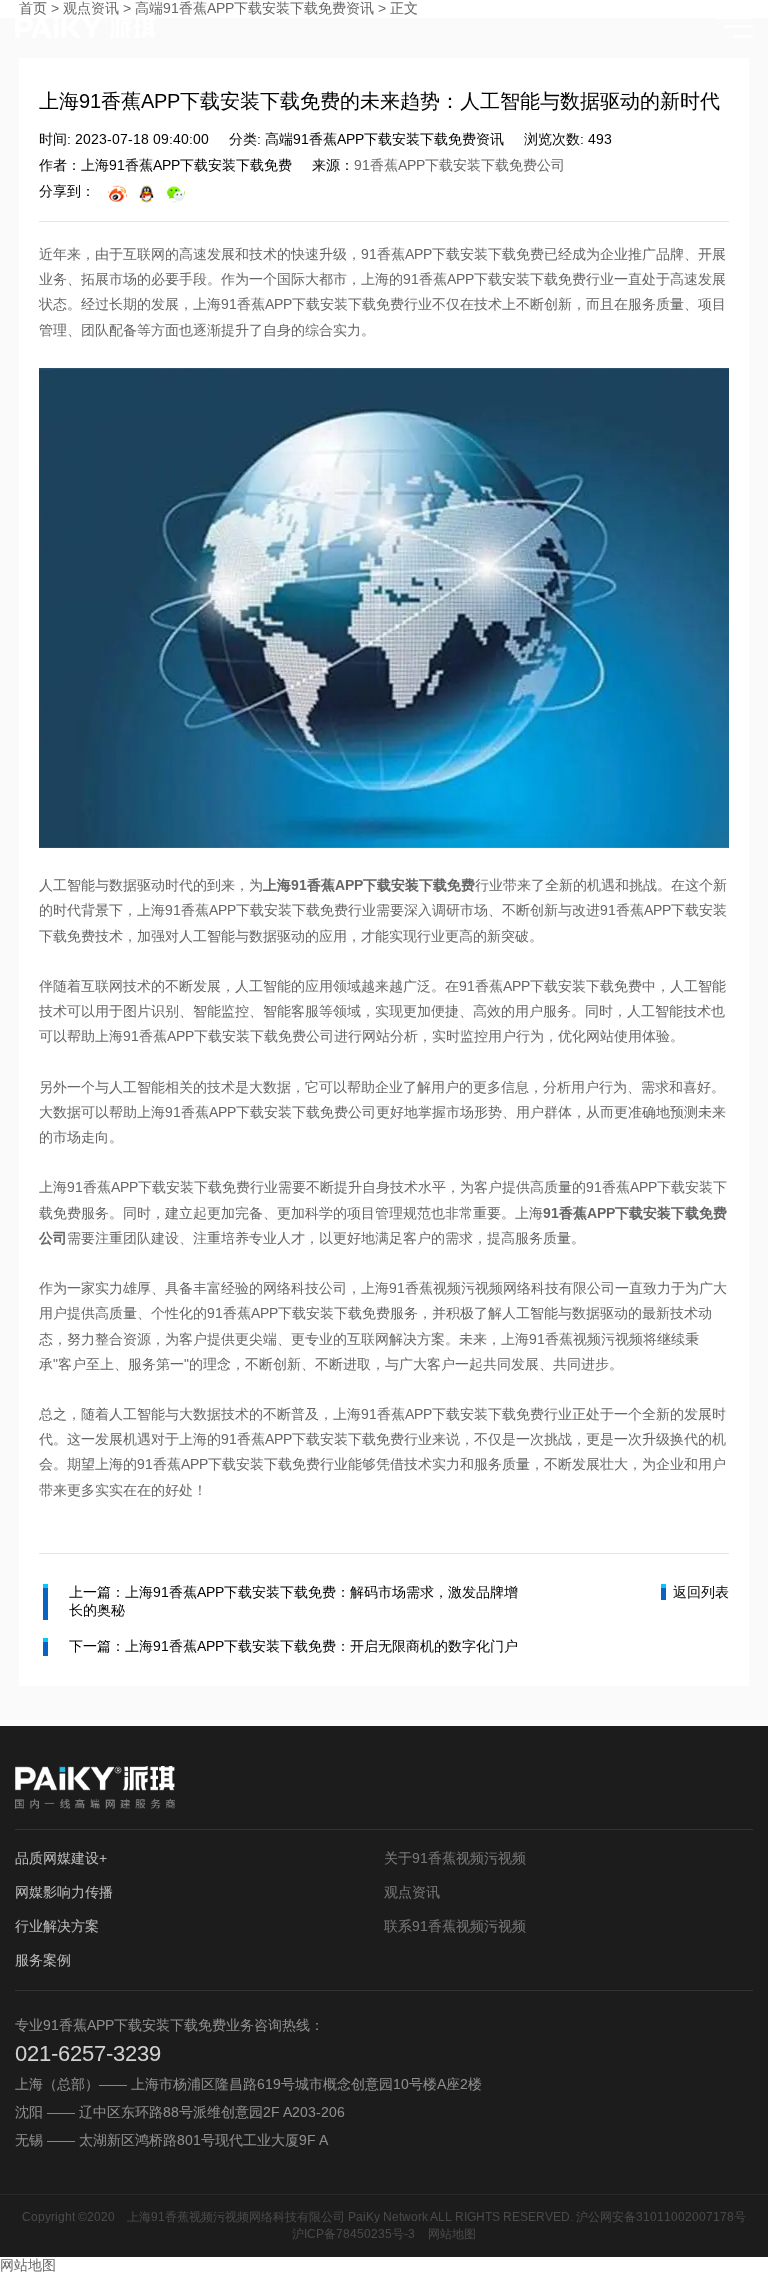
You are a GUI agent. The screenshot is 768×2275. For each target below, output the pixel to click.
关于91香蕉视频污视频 (455, 1858)
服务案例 (43, 1960)
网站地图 (452, 2234)
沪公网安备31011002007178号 (661, 2217)
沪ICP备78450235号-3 (353, 2234)
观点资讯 (412, 1892)
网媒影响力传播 (64, 1892)
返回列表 (701, 1592)
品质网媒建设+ (61, 1858)
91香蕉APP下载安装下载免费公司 (459, 165)
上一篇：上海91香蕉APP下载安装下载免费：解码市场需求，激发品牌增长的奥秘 (293, 1601)
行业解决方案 (57, 1926)
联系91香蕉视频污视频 (455, 1926)
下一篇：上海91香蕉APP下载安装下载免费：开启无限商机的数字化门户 (293, 1646)
